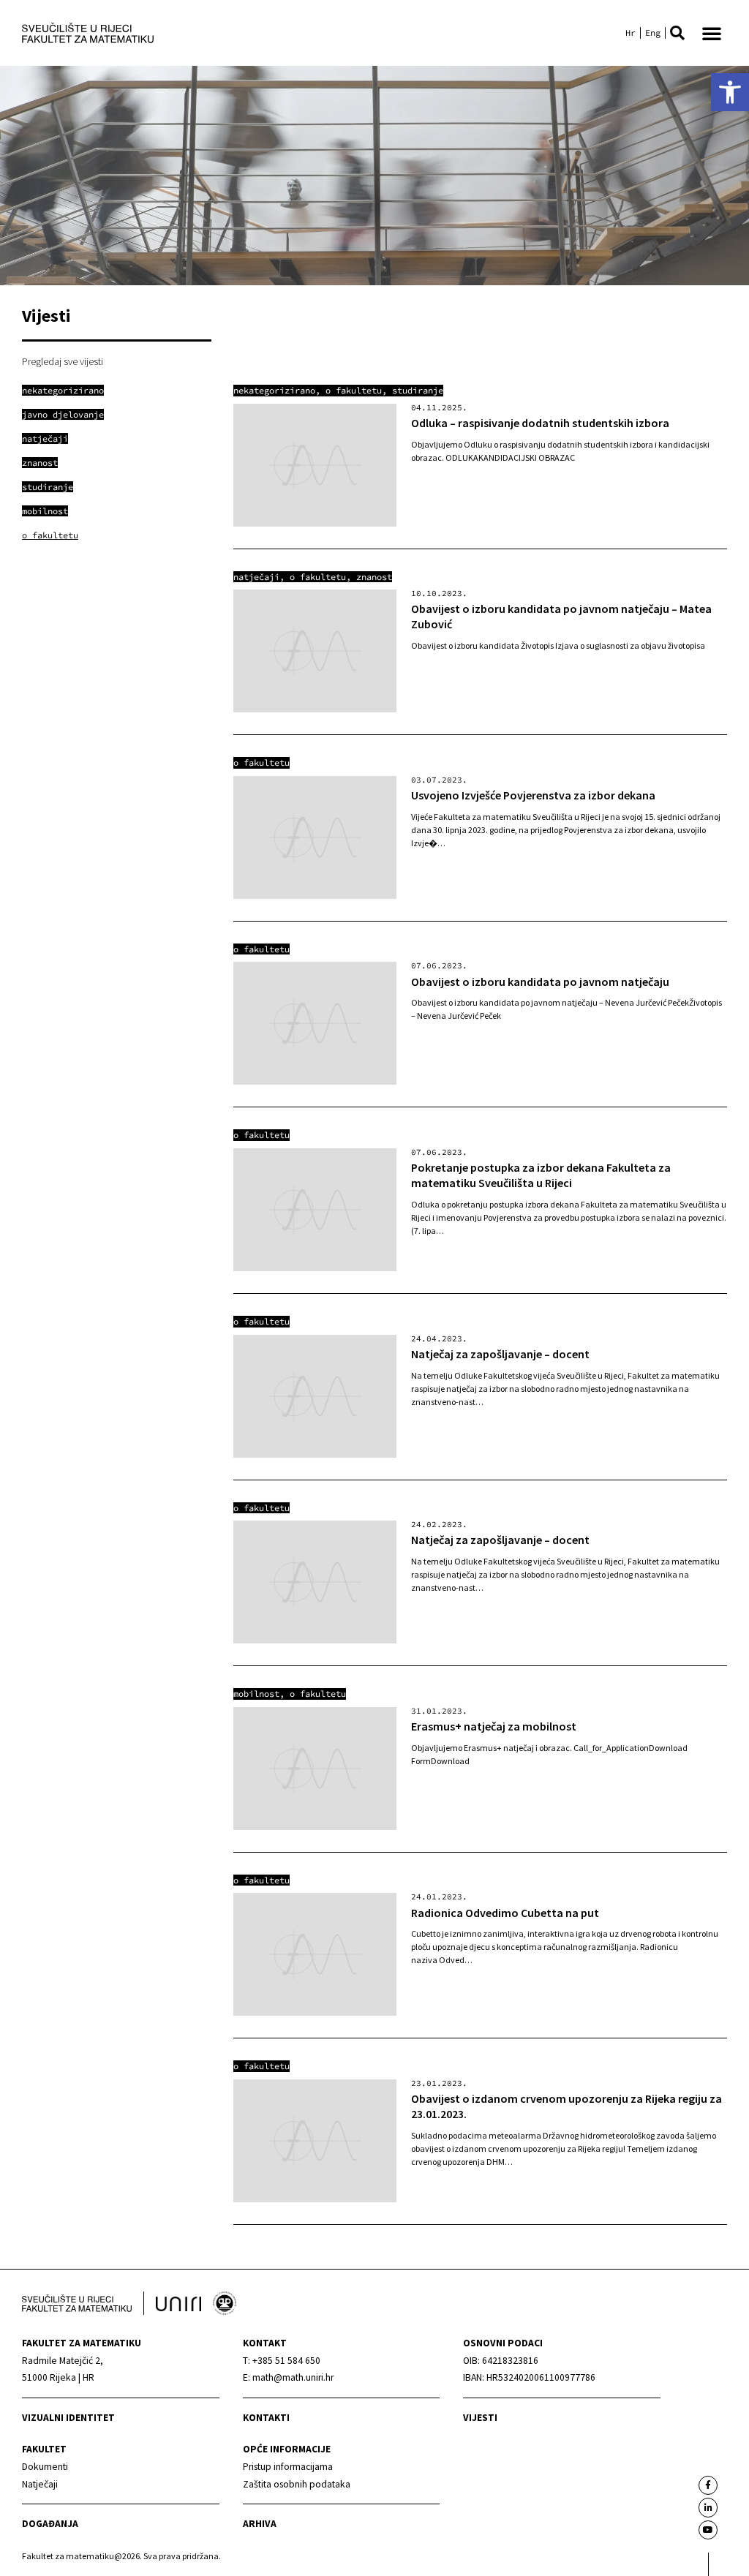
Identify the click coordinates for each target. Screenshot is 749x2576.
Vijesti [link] (480, 2418)
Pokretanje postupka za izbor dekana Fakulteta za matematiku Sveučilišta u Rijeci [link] (541, 1175)
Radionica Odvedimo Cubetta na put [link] (505, 1913)
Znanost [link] (374, 577)
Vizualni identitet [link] (68, 2418)
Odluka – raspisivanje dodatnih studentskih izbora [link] (540, 423)
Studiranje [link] (418, 390)
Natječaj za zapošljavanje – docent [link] (500, 1354)
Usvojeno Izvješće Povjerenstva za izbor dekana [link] (533, 795)
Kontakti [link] (266, 2418)
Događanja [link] (50, 2524)
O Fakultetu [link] (354, 390)
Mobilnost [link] (256, 1694)
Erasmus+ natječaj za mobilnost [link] (494, 1726)
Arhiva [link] (260, 2524)
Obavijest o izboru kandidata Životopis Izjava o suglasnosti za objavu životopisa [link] (558, 645)
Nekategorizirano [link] (274, 390)
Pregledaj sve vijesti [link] (63, 361)
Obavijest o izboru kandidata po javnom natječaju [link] (540, 982)
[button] (677, 33)
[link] (730, 92)
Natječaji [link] (256, 577)
